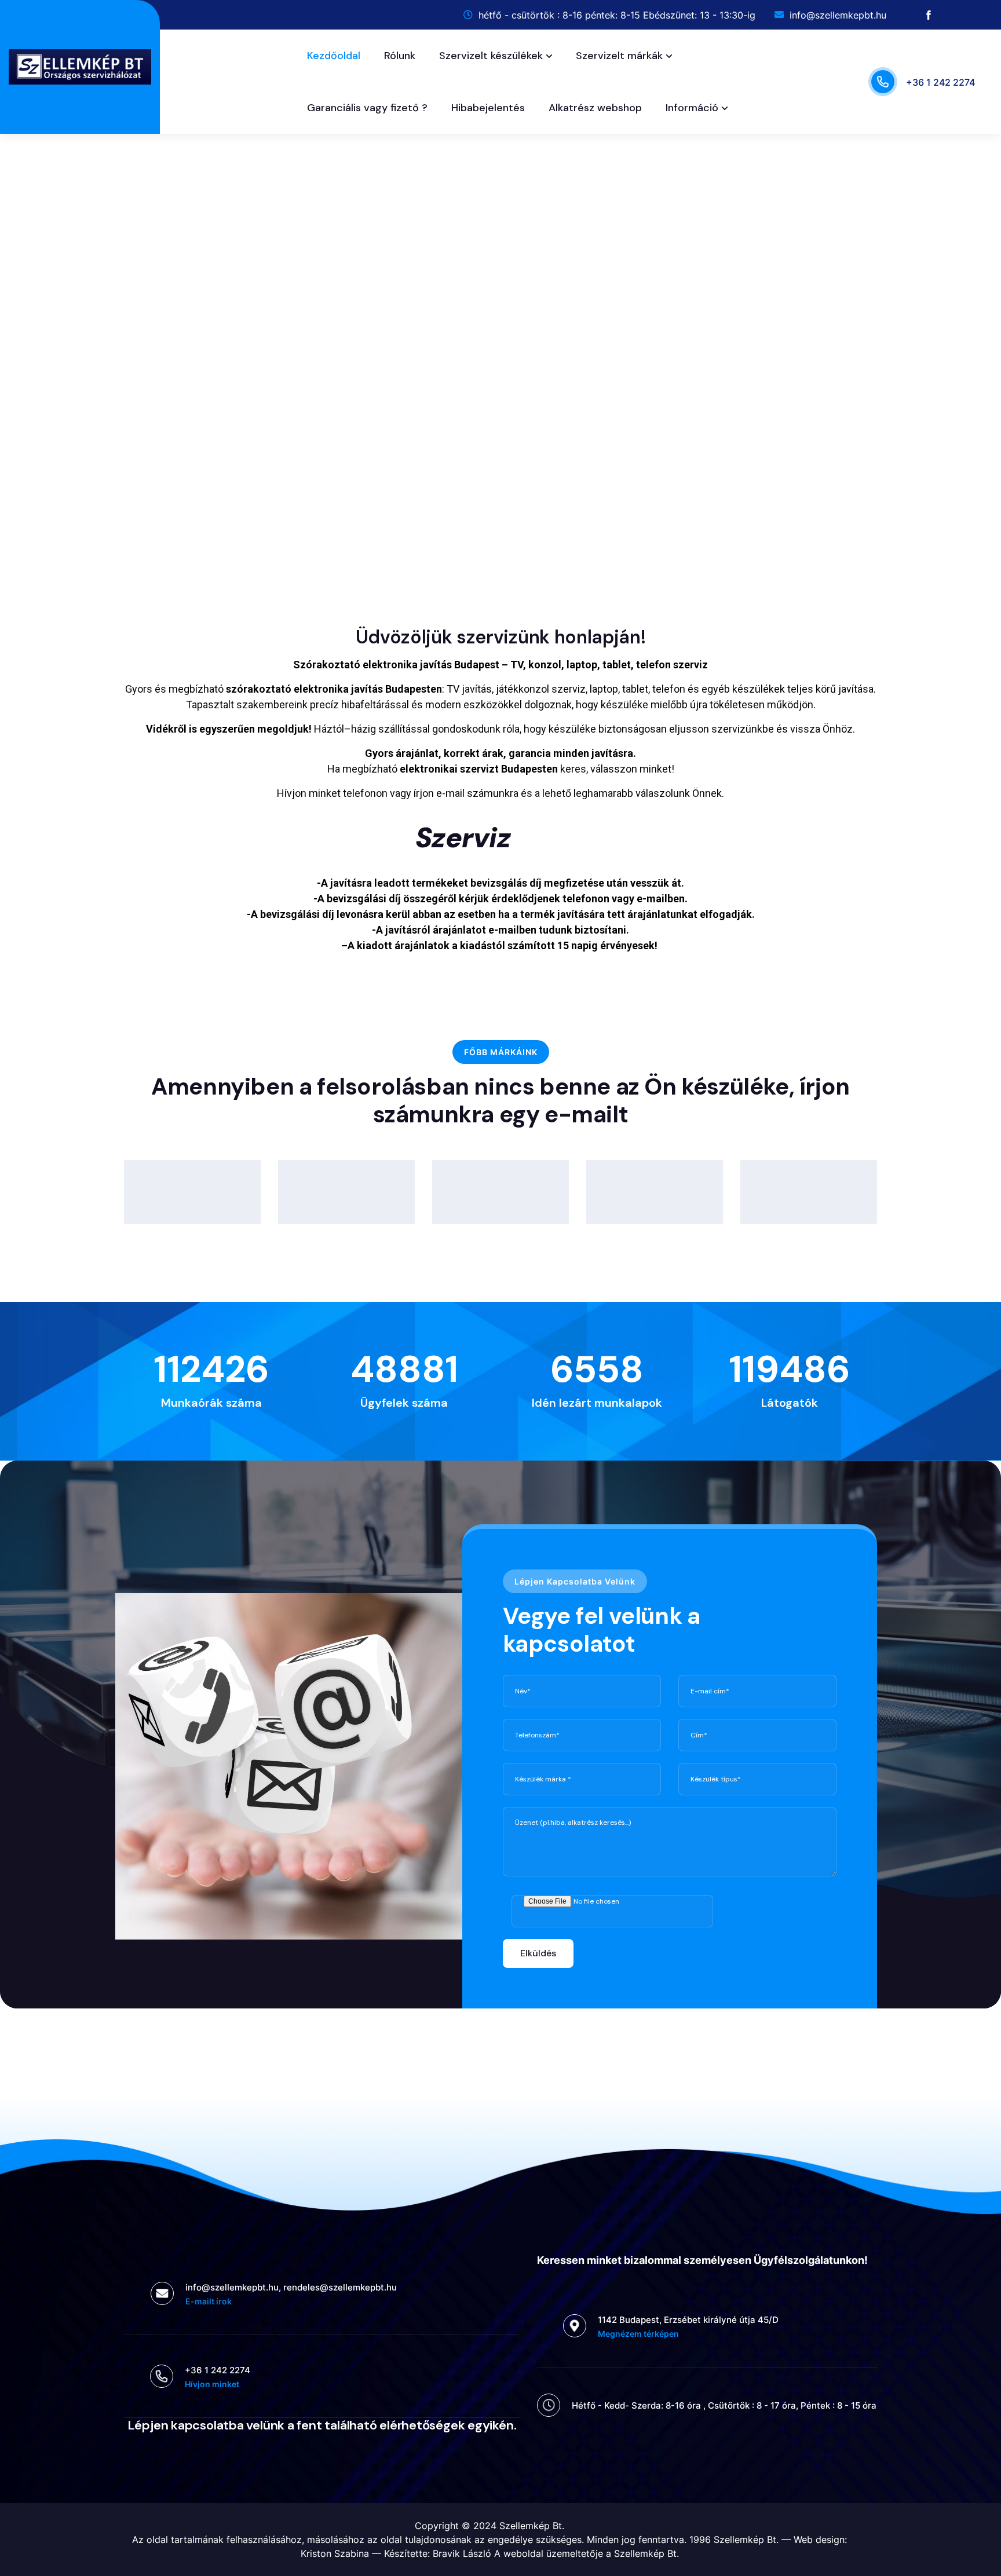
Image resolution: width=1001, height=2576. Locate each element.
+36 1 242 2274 (940, 82)
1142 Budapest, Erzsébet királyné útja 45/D (688, 2320)
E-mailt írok (209, 2301)
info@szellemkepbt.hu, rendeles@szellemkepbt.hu (291, 2287)
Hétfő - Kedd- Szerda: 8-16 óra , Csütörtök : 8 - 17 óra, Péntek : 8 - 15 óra (724, 2405)
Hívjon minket (212, 2384)
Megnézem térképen (638, 2334)
